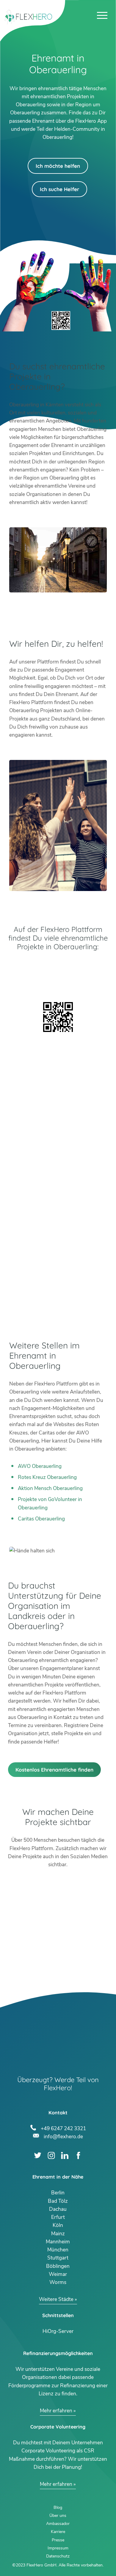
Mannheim (58, 2242)
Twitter (38, 2155)
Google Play (58, 967)
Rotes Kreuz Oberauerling (47, 1477)
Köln (58, 2225)
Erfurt (58, 2217)
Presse (58, 2540)
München (58, 2250)
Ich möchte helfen (58, 166)
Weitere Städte (56, 2299)
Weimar (58, 2274)
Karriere (58, 2532)
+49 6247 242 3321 (63, 2128)
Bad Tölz (58, 2201)
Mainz (58, 2234)
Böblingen (58, 2266)
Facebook (78, 2155)
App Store (58, 983)
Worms (58, 2282)
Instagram (51, 2155)
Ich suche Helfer (59, 189)
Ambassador (58, 2524)
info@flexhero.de (63, 2136)
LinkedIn (65, 2155)
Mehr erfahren (56, 2411)
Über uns (58, 2516)
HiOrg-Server (58, 2331)
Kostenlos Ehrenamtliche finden (54, 1770)
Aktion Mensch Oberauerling (50, 1488)
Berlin (58, 2193)
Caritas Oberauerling (41, 1519)
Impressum (58, 2548)
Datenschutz (58, 2556)
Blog (58, 2507)
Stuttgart (58, 2258)
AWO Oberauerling (40, 1466)
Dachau (58, 2209)
